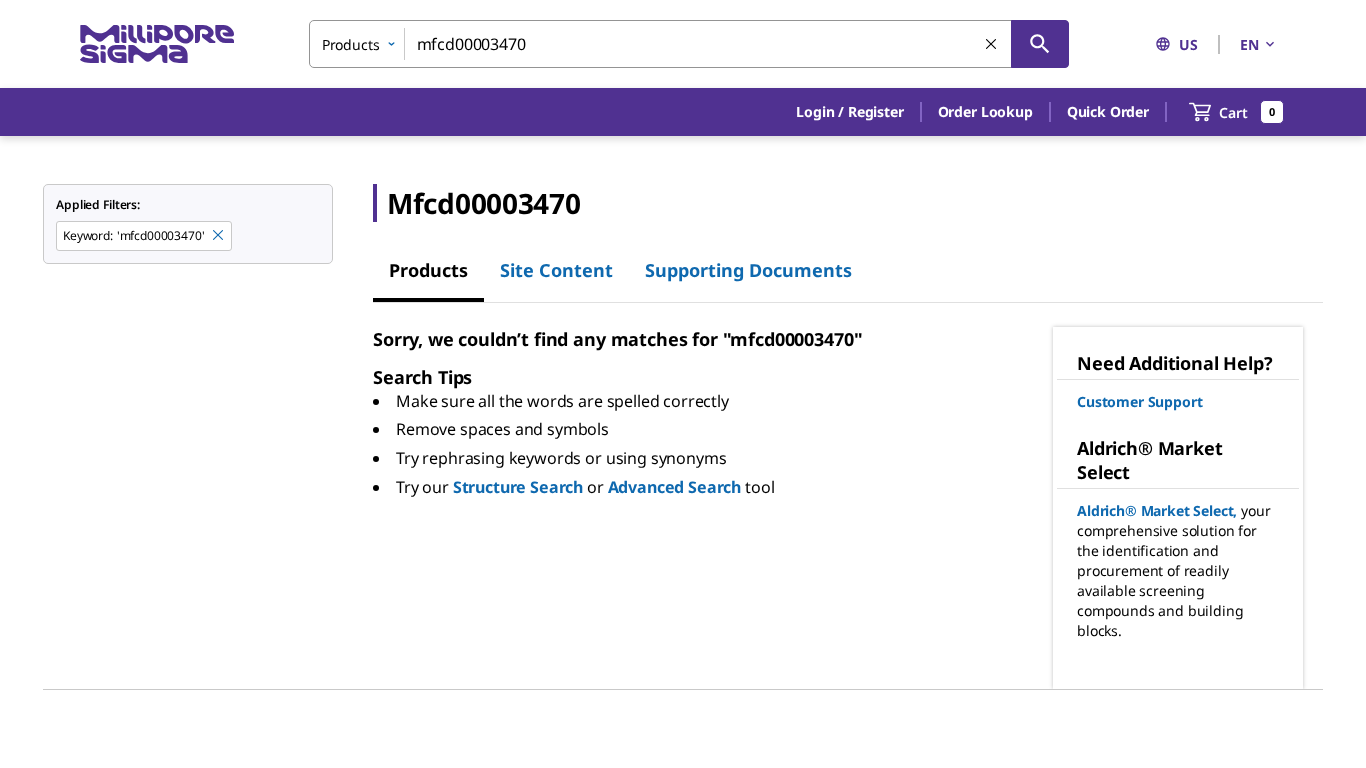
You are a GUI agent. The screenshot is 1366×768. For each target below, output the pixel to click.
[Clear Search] (992, 45)
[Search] (1040, 44)
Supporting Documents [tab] (748, 270)
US (1188, 44)
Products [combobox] (351, 44)
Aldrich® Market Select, (1157, 510)
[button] (849, 112)
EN (1249, 44)
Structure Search (518, 487)
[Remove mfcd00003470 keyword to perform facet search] (219, 236)
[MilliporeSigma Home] (157, 44)
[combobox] (689, 44)
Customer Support (1139, 401)
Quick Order (1108, 111)
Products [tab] (428, 270)
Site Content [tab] (556, 270)
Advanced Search (675, 487)
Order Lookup (985, 111)
